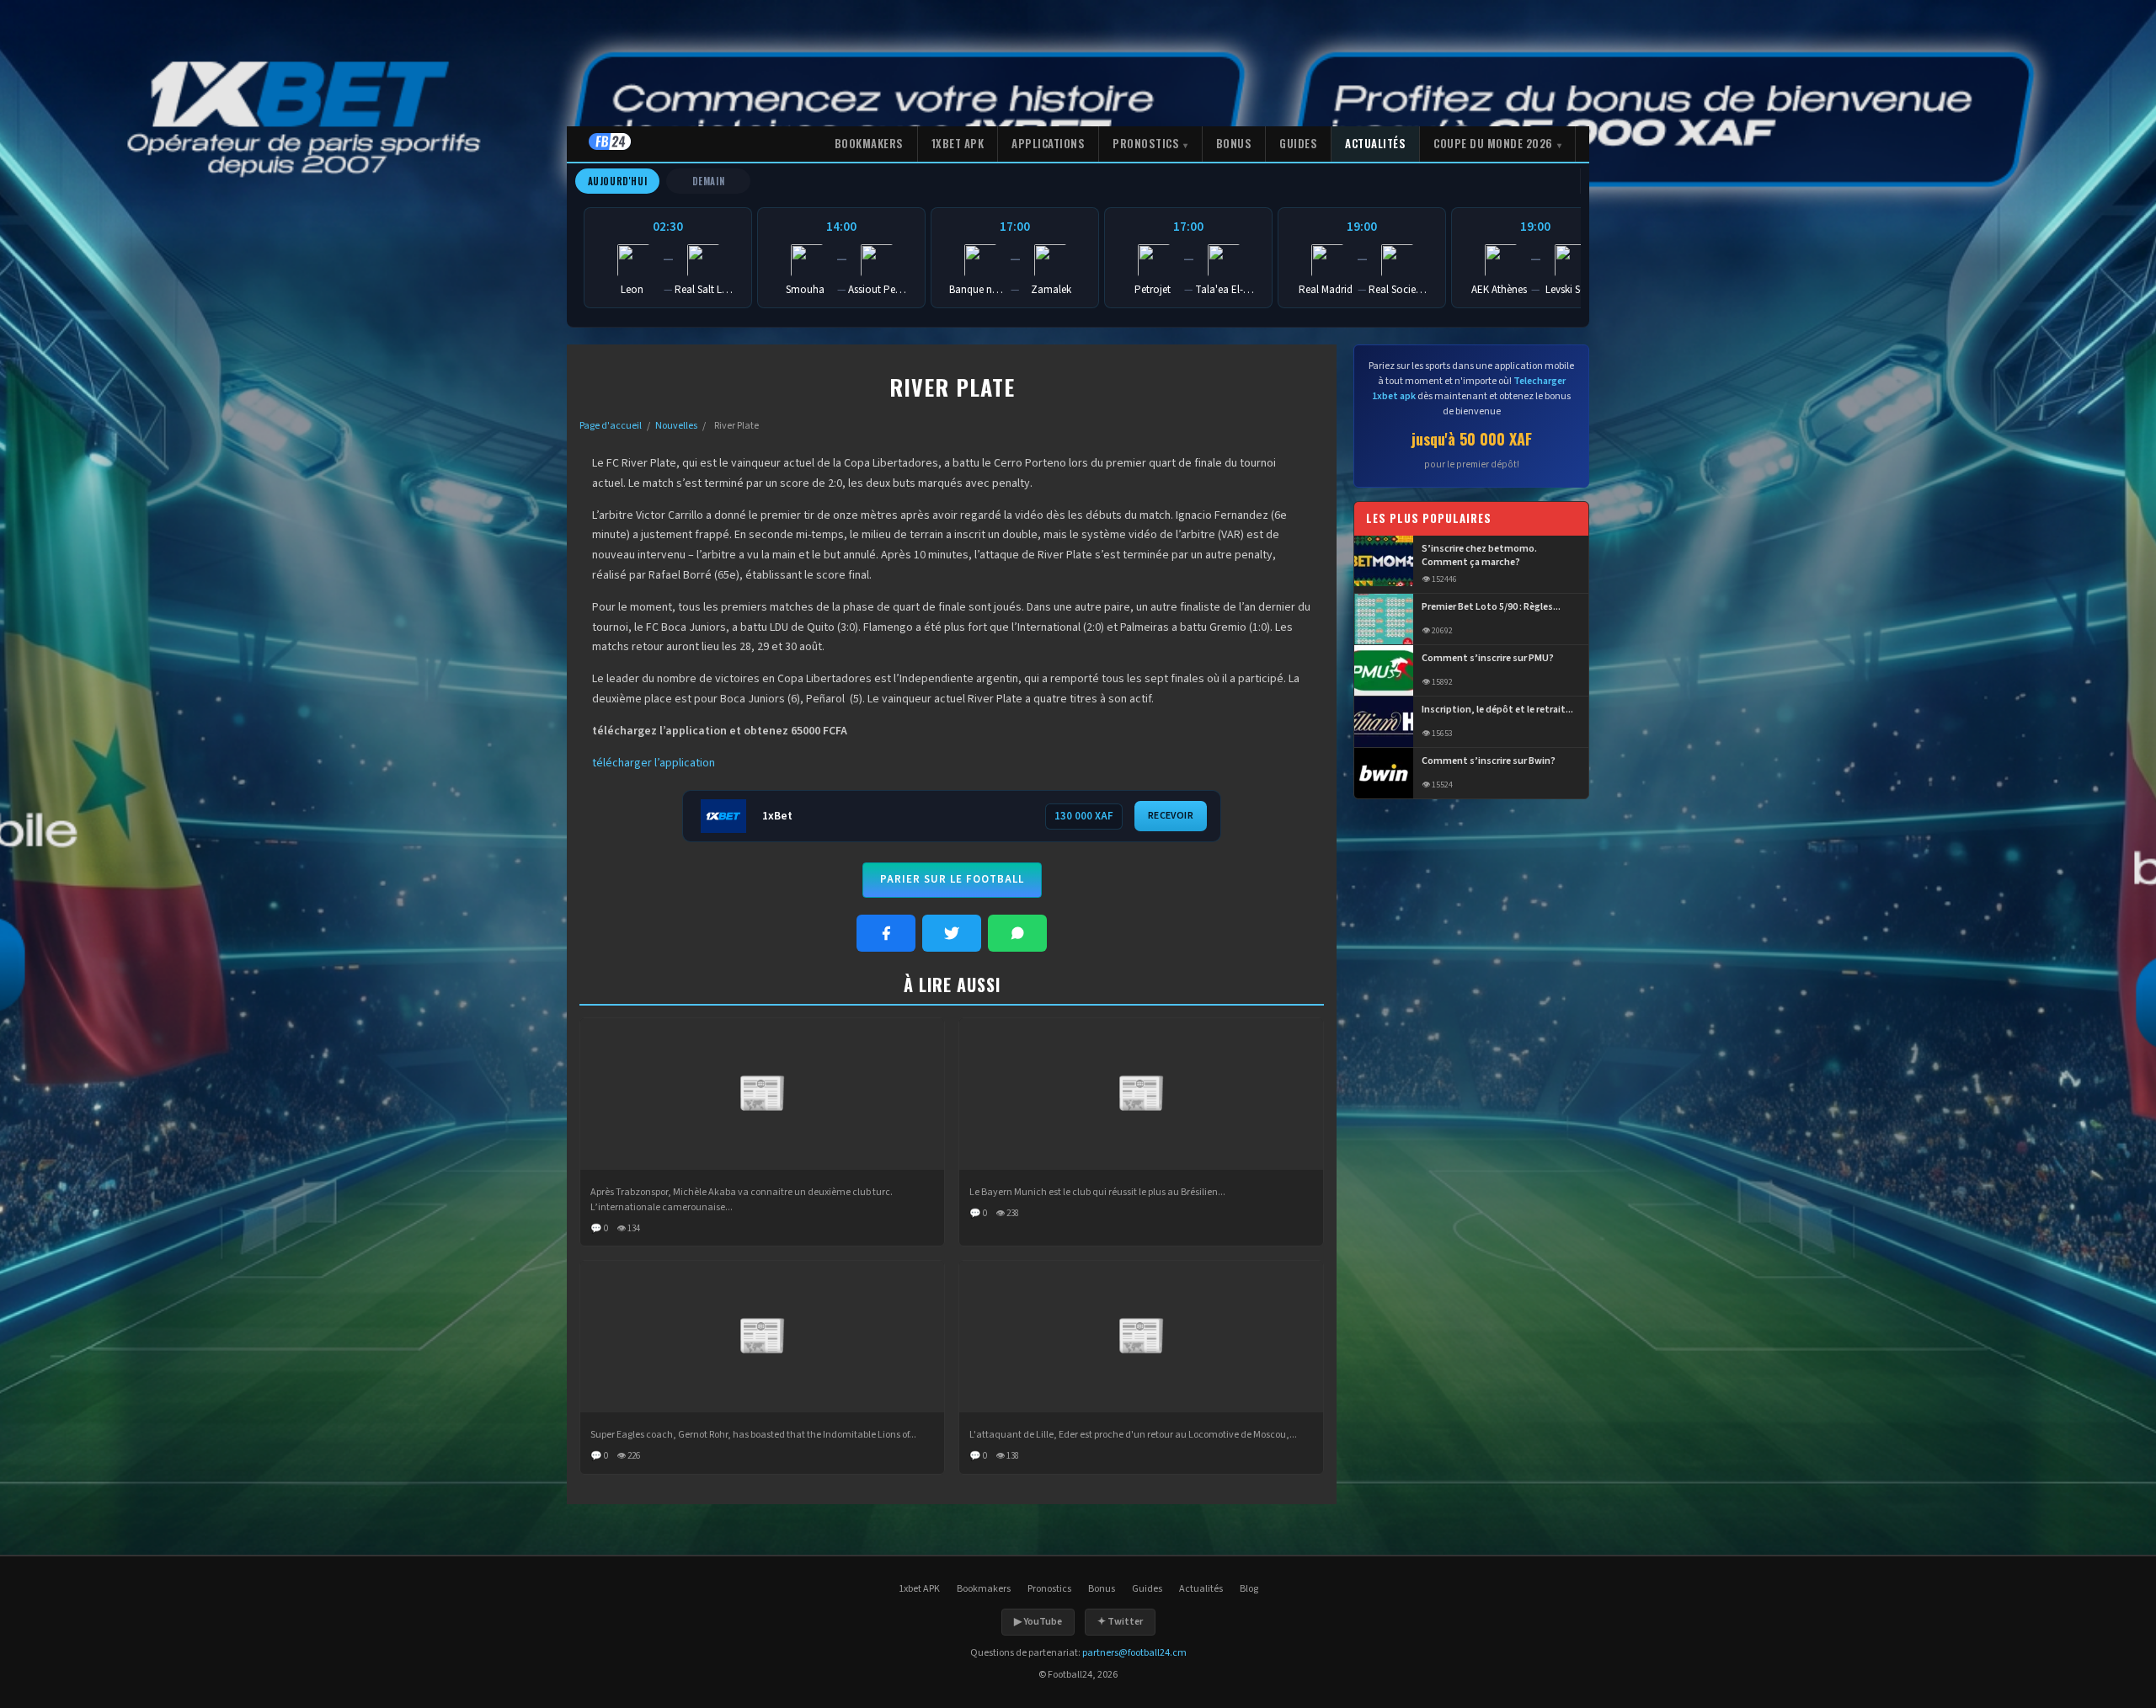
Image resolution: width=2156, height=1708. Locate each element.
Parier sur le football (952, 879)
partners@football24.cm (1134, 1653)
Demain (709, 181)
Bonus (1234, 143)
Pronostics (1146, 143)
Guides (1298, 143)
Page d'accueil (611, 426)
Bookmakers (869, 143)
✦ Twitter (1120, 1622)
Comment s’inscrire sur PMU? (1488, 659)
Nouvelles (676, 426)
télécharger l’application (654, 763)
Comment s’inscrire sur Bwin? (1489, 761)
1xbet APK (958, 143)
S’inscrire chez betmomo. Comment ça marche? (1479, 556)
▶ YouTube (1038, 1622)
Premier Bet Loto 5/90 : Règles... (1491, 607)
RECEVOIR (1171, 816)
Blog (1249, 1589)
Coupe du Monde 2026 (1493, 143)
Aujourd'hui (618, 181)
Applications (1048, 143)
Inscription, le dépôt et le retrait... (1497, 710)
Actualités (1375, 143)
